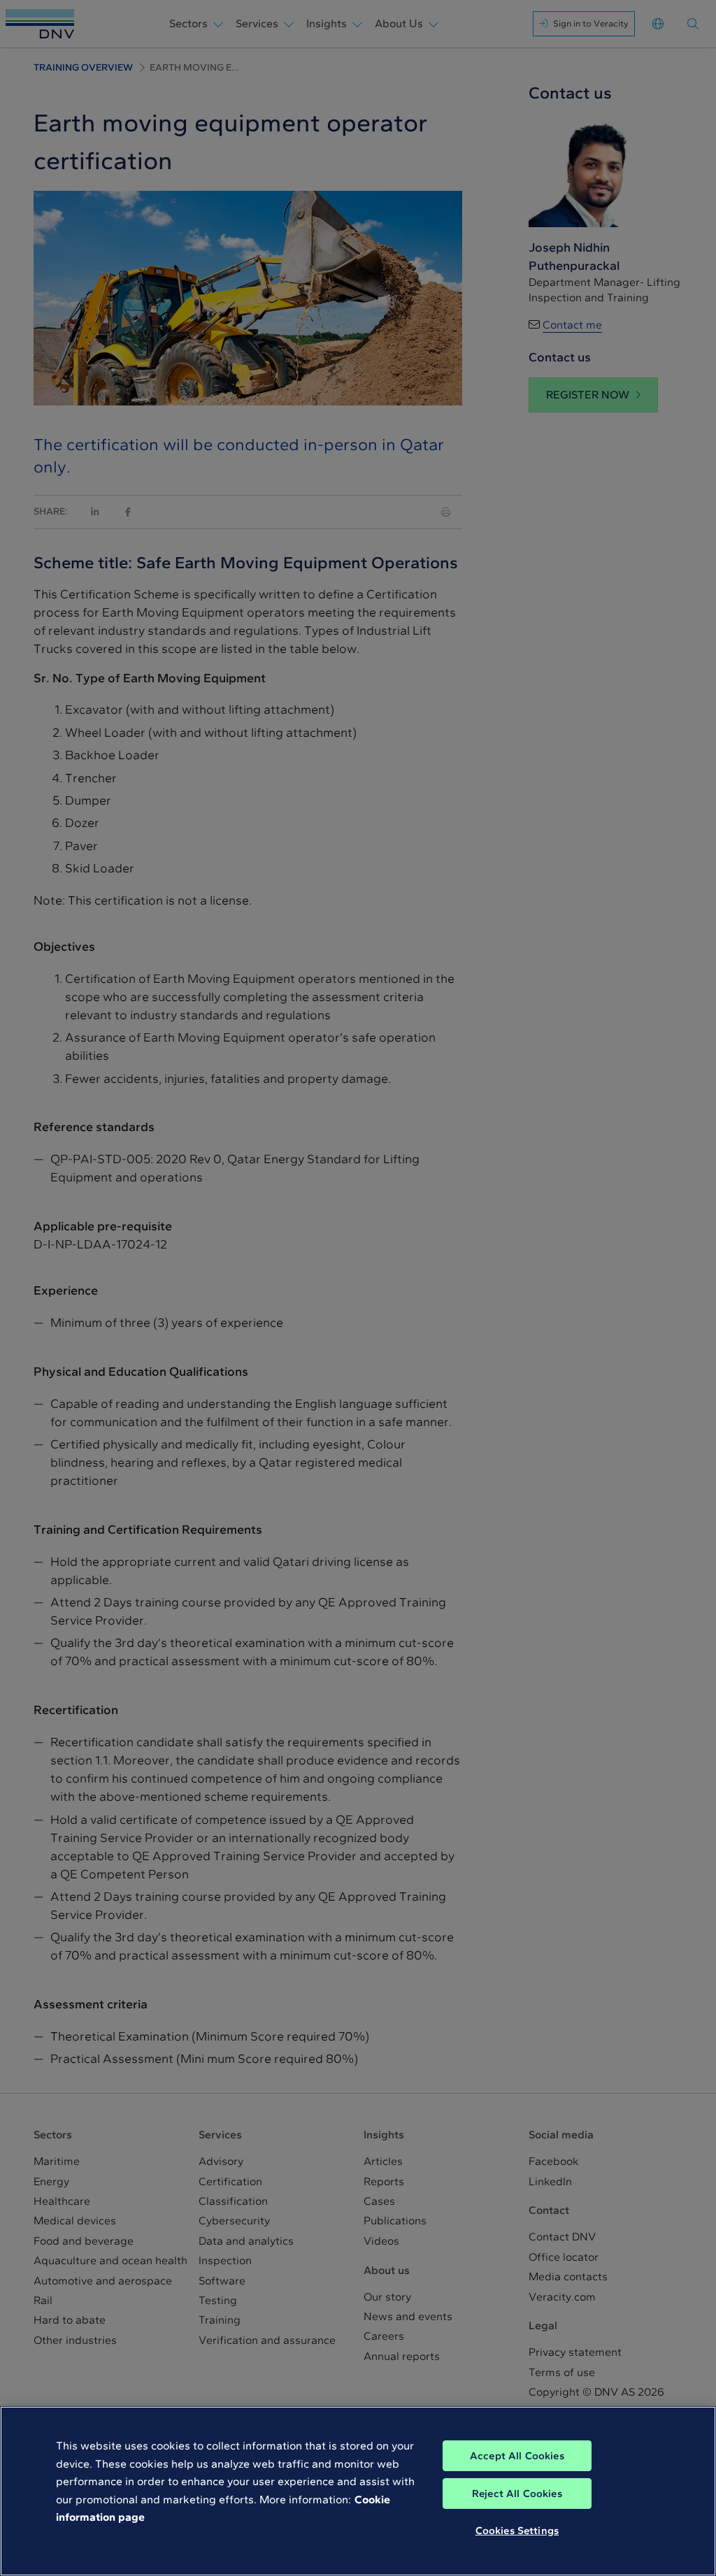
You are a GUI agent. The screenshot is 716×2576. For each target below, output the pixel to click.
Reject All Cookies (517, 2494)
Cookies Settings (517, 2531)
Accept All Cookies (517, 2456)
